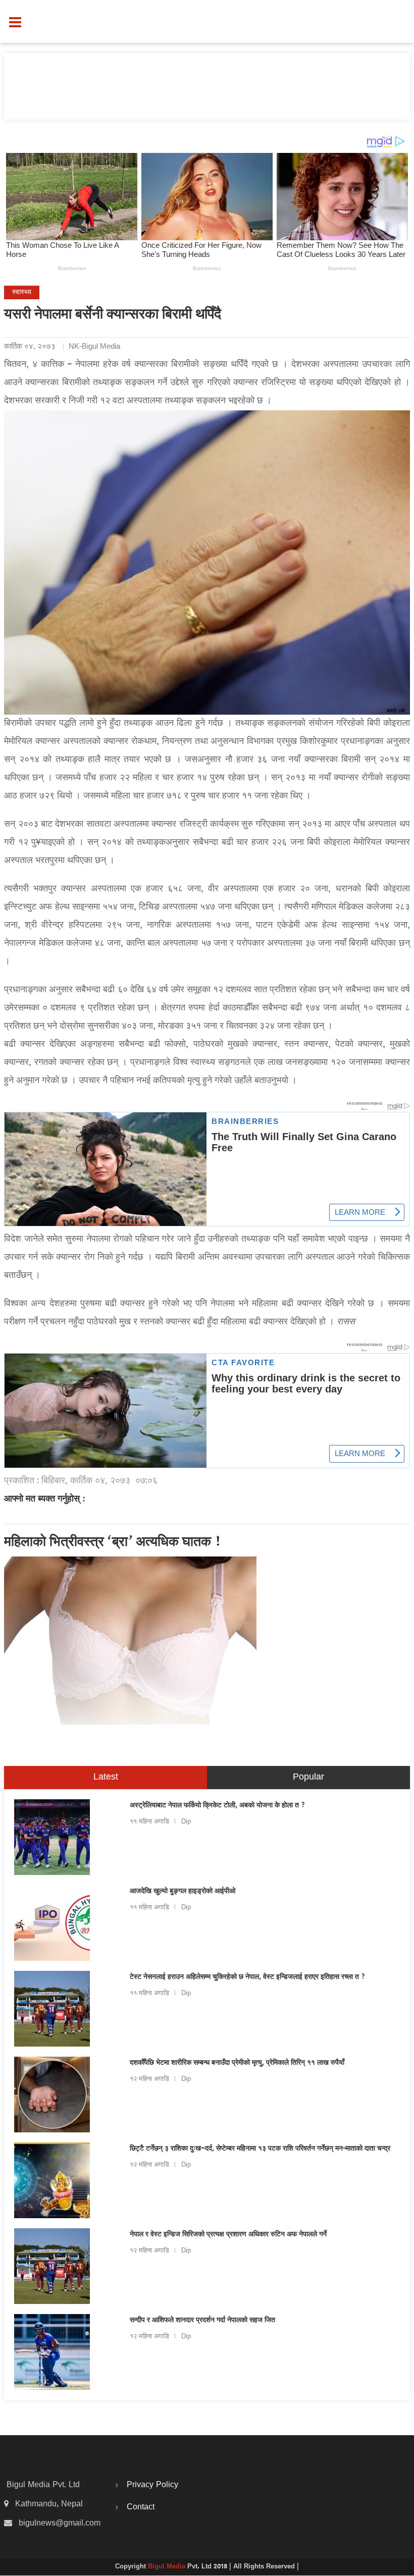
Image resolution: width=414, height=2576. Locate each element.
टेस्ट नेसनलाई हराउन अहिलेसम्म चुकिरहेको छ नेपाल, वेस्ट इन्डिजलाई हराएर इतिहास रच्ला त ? (248, 1977)
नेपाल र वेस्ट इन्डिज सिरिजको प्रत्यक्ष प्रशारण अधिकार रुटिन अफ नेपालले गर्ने (228, 2235)
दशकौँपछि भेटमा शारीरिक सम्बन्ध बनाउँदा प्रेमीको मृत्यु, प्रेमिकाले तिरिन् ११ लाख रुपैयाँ (237, 2063)
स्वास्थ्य (22, 292)
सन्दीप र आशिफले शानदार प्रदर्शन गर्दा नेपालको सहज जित (202, 2321)
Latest (106, 1777)
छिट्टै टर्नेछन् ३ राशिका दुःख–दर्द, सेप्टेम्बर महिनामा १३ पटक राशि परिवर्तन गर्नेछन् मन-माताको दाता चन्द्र (260, 2149)
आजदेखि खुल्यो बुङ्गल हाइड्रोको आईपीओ (183, 1892)
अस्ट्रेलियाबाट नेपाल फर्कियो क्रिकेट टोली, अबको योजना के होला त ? (218, 1806)
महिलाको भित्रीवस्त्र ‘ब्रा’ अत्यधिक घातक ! (113, 1543)
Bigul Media (168, 2567)
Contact (141, 2507)
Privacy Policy (152, 2485)
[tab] (106, 1778)
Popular (308, 1777)
